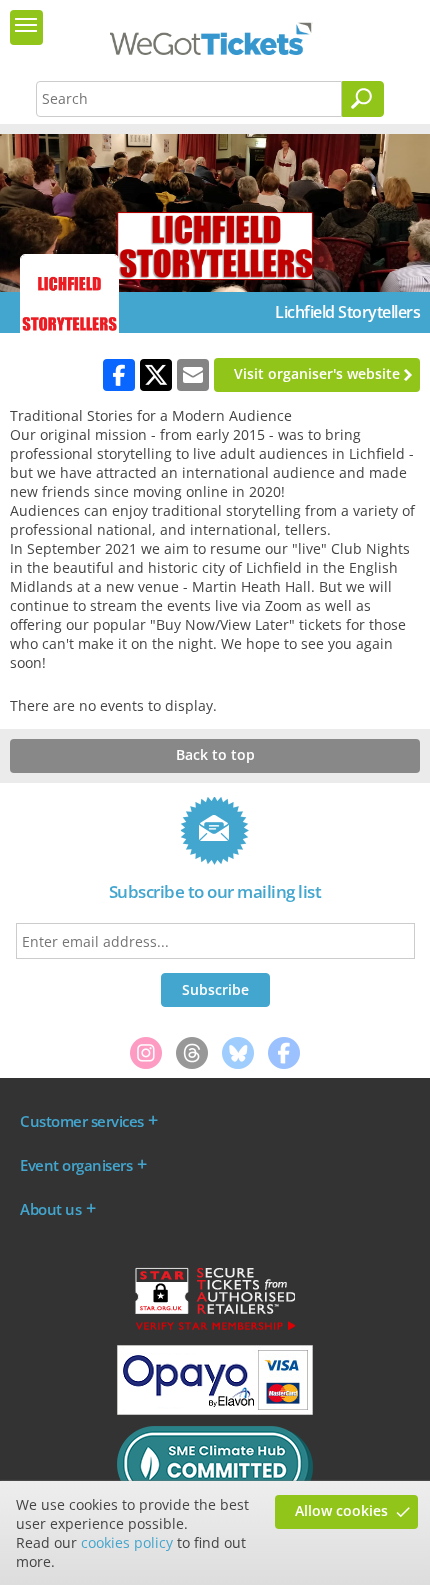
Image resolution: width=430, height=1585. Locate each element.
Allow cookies (341, 1510)
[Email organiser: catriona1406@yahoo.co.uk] (193, 375)
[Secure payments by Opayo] (215, 1410)
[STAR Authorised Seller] (215, 1329)
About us (50, 1209)
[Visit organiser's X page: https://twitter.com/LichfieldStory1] (156, 375)
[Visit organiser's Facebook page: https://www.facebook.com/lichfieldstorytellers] (119, 375)
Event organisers (76, 1165)
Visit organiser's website (317, 373)
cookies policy (127, 1542)
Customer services (82, 1121)
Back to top (215, 754)
